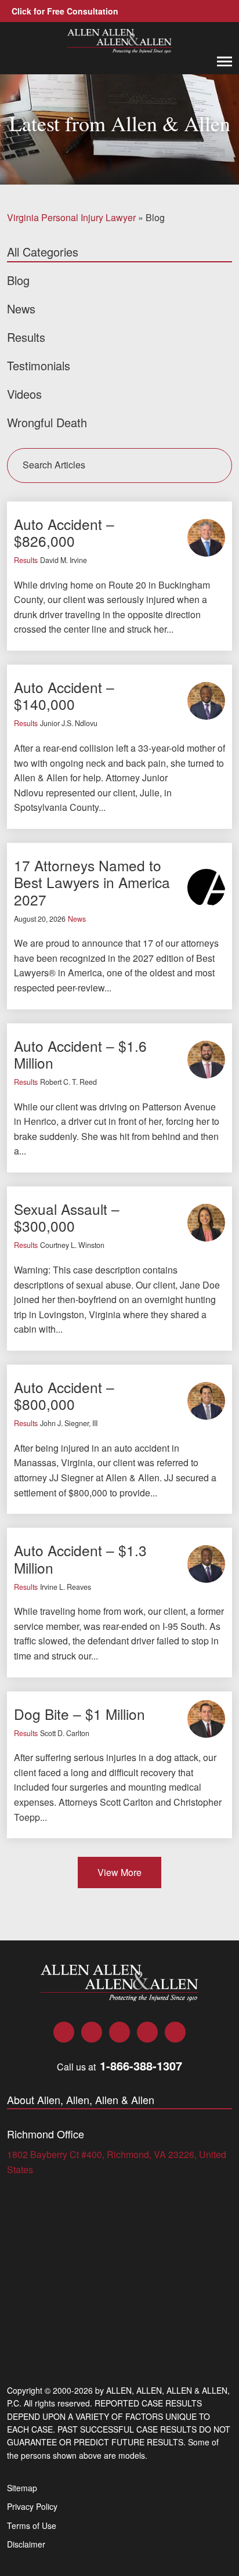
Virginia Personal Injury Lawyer (71, 217)
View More (119, 1872)
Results (26, 560)
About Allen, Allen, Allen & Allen (81, 2100)
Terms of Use (32, 2526)
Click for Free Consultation (65, 11)
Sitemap (22, 2488)
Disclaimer (26, 2544)
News (77, 919)
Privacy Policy (32, 2506)
